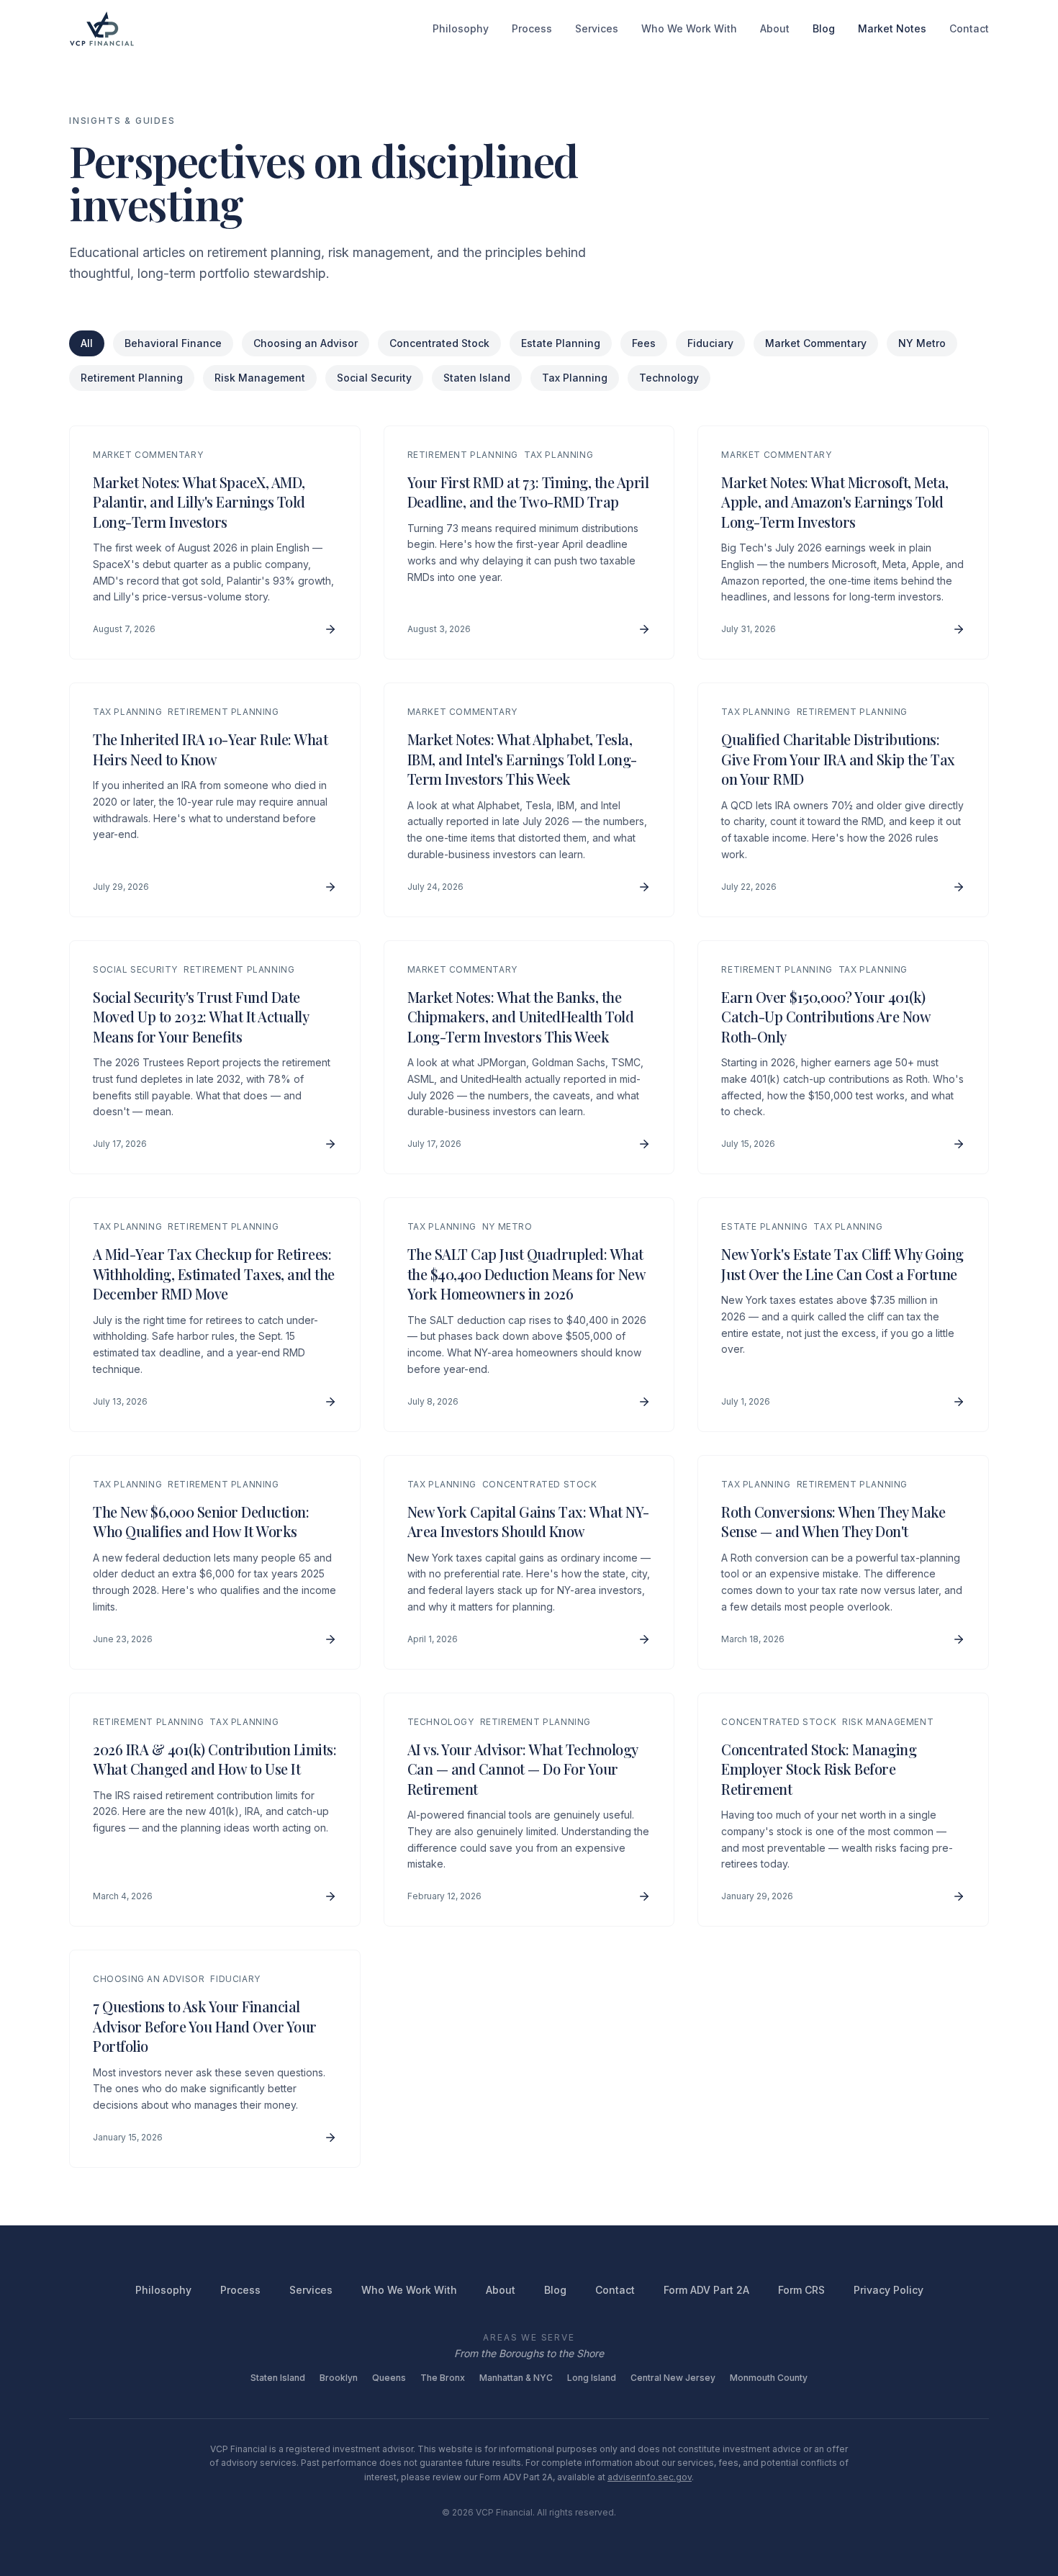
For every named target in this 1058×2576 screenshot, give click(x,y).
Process (532, 28)
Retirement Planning (132, 378)
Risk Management (260, 378)
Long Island (592, 2378)
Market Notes (892, 28)
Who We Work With (689, 28)
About (775, 28)
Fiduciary (710, 343)
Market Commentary (816, 343)
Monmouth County (769, 2378)
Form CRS (801, 2290)
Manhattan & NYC (516, 2378)
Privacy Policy (889, 2290)
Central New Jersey (673, 2378)
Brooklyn (339, 2378)
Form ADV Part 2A (706, 2290)
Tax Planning (575, 378)
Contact (969, 28)
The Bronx (443, 2378)
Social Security (374, 378)
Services (597, 28)
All (87, 343)
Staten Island (477, 378)
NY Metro (922, 343)
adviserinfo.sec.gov (650, 2477)
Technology (669, 378)
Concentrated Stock (439, 343)
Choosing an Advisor (306, 343)
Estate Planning (561, 343)
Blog (824, 28)
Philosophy (461, 28)
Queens (389, 2378)
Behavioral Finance (173, 343)
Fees (644, 343)
